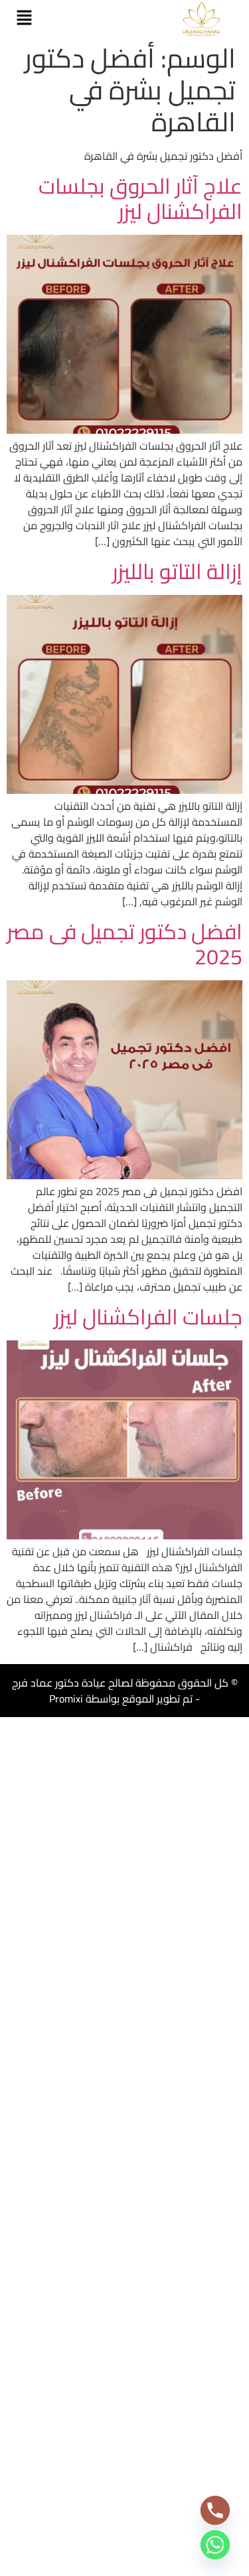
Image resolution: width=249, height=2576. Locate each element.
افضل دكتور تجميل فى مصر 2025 (124, 944)
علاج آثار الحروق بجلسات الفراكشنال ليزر (140, 198)
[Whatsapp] (215, 2545)
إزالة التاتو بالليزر (177, 571)
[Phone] (215, 2510)
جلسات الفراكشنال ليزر (148, 1317)
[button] (24, 18)
